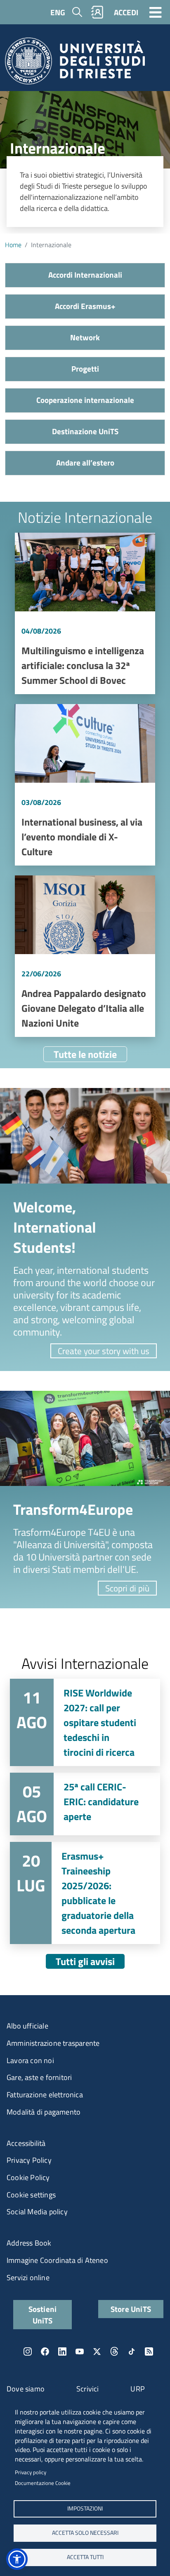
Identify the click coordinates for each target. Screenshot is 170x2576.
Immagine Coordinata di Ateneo (57, 2260)
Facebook (45, 2351)
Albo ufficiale (27, 2026)
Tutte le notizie (85, 1054)
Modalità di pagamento (44, 2112)
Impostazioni (85, 2508)
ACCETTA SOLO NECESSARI (85, 2533)
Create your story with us (104, 1351)
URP (138, 2389)
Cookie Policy (28, 2177)
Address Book (29, 2243)
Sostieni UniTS (43, 2314)
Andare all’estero (85, 462)
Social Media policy (37, 2212)
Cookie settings (31, 2195)
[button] (17, 2559)
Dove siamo (26, 2389)
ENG (58, 12)
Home (13, 245)
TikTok (132, 2351)
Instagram (28, 2351)
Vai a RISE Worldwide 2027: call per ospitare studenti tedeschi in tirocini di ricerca (85, 1722)
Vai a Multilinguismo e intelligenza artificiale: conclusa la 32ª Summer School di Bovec (85, 613)
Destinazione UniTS (85, 431)
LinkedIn (62, 2351)
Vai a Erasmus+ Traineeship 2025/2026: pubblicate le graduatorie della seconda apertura (85, 1893)
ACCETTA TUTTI (85, 2557)
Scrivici (88, 2389)
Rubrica (97, 12)
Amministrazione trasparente (53, 2043)
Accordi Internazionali (85, 275)
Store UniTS (131, 2309)
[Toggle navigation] (156, 12)
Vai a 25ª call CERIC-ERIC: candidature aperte (85, 1804)
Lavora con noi (30, 2060)
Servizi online (28, 2278)
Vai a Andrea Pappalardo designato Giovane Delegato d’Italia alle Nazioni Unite (85, 956)
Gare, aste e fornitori (39, 2077)
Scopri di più (127, 1588)
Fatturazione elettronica (45, 2095)
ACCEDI (126, 12)
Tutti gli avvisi (85, 1961)
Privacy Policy (29, 2160)
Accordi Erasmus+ (85, 306)
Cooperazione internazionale (85, 400)
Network (85, 337)
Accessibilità (26, 2143)
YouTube (80, 2351)
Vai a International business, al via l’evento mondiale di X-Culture (85, 785)
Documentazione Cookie (43, 2483)
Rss (149, 2351)
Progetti (85, 369)
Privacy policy (31, 2472)
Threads (114, 2351)
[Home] (75, 64)
